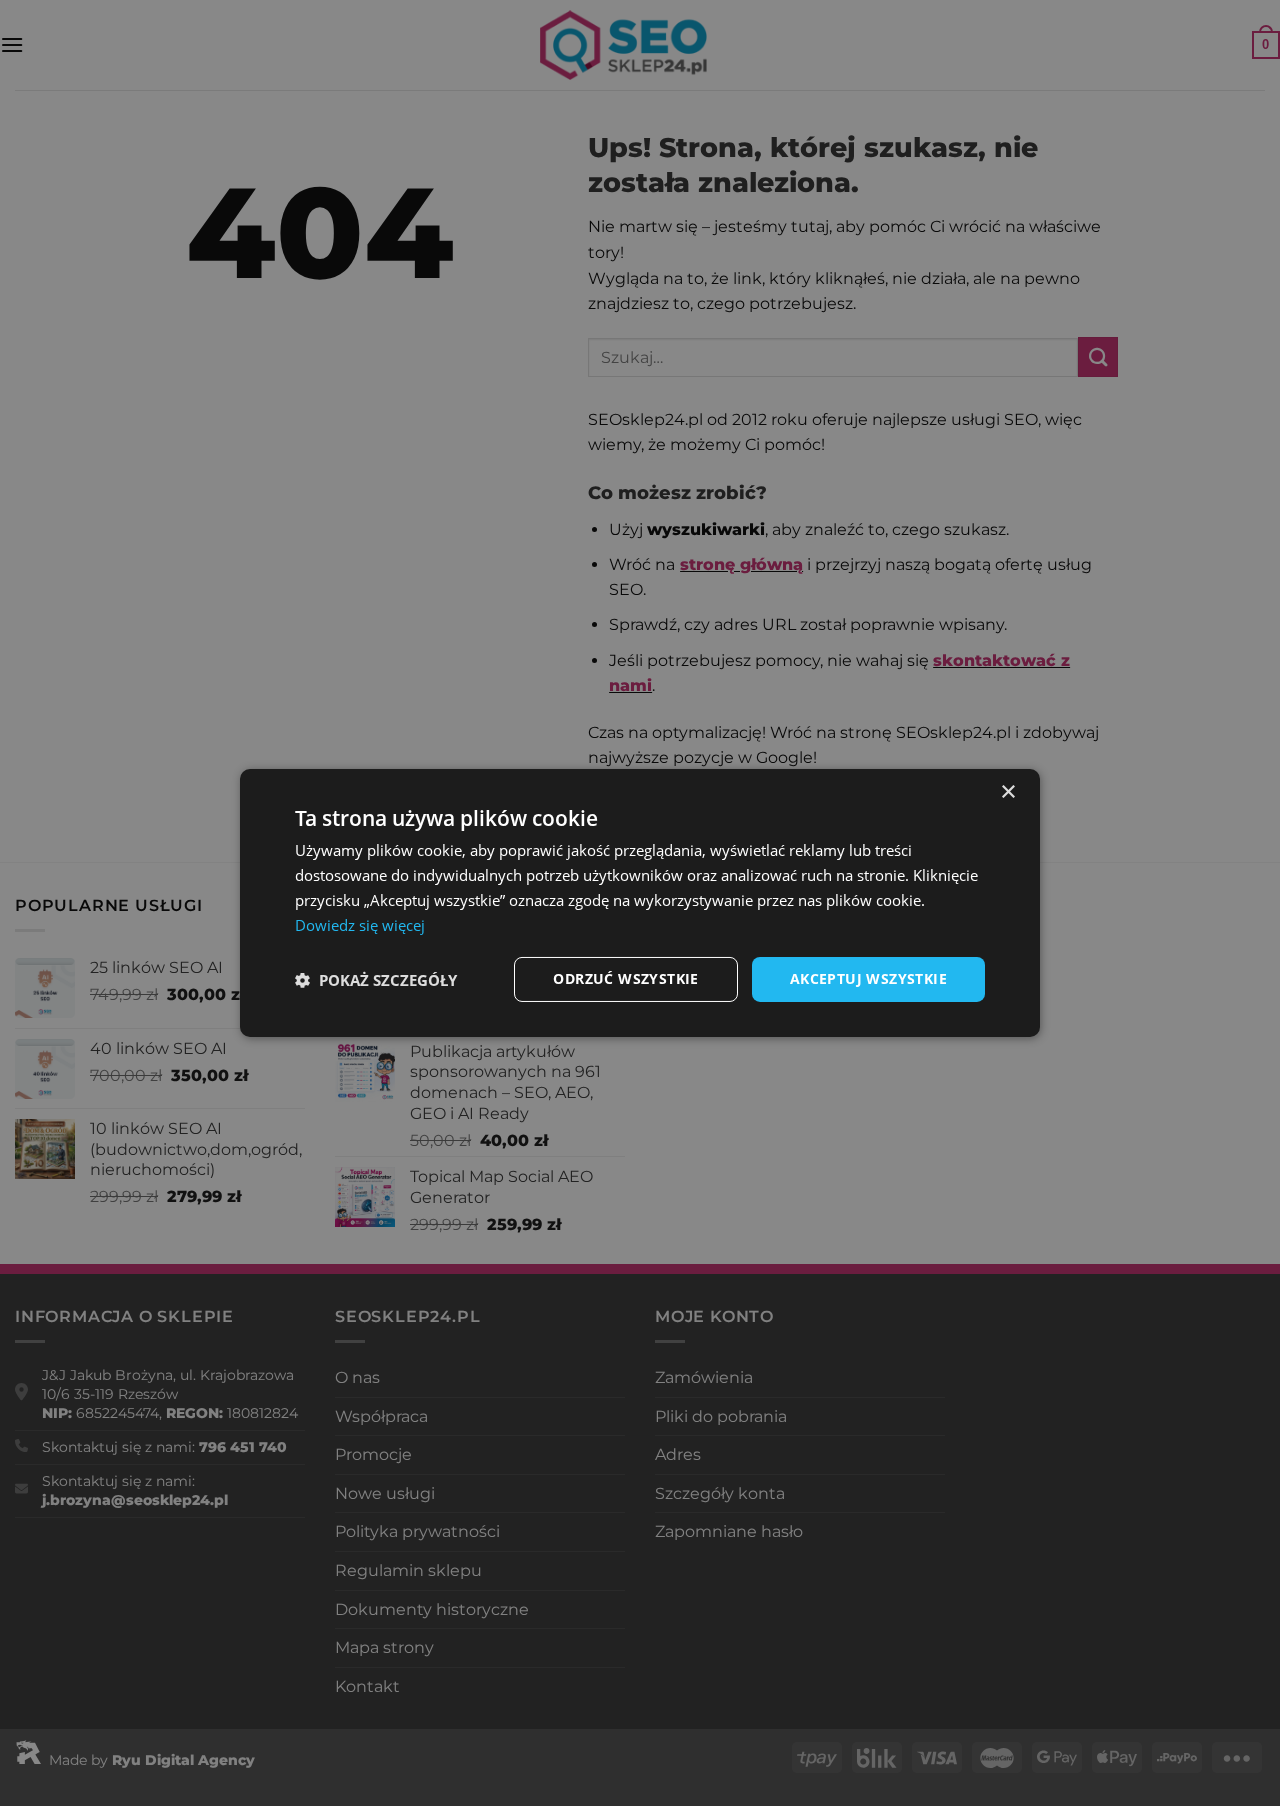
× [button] (1007, 792)
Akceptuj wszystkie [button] (868, 978)
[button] (376, 980)
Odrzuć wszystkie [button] (625, 978)
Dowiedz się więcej (360, 925)
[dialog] (640, 903)
